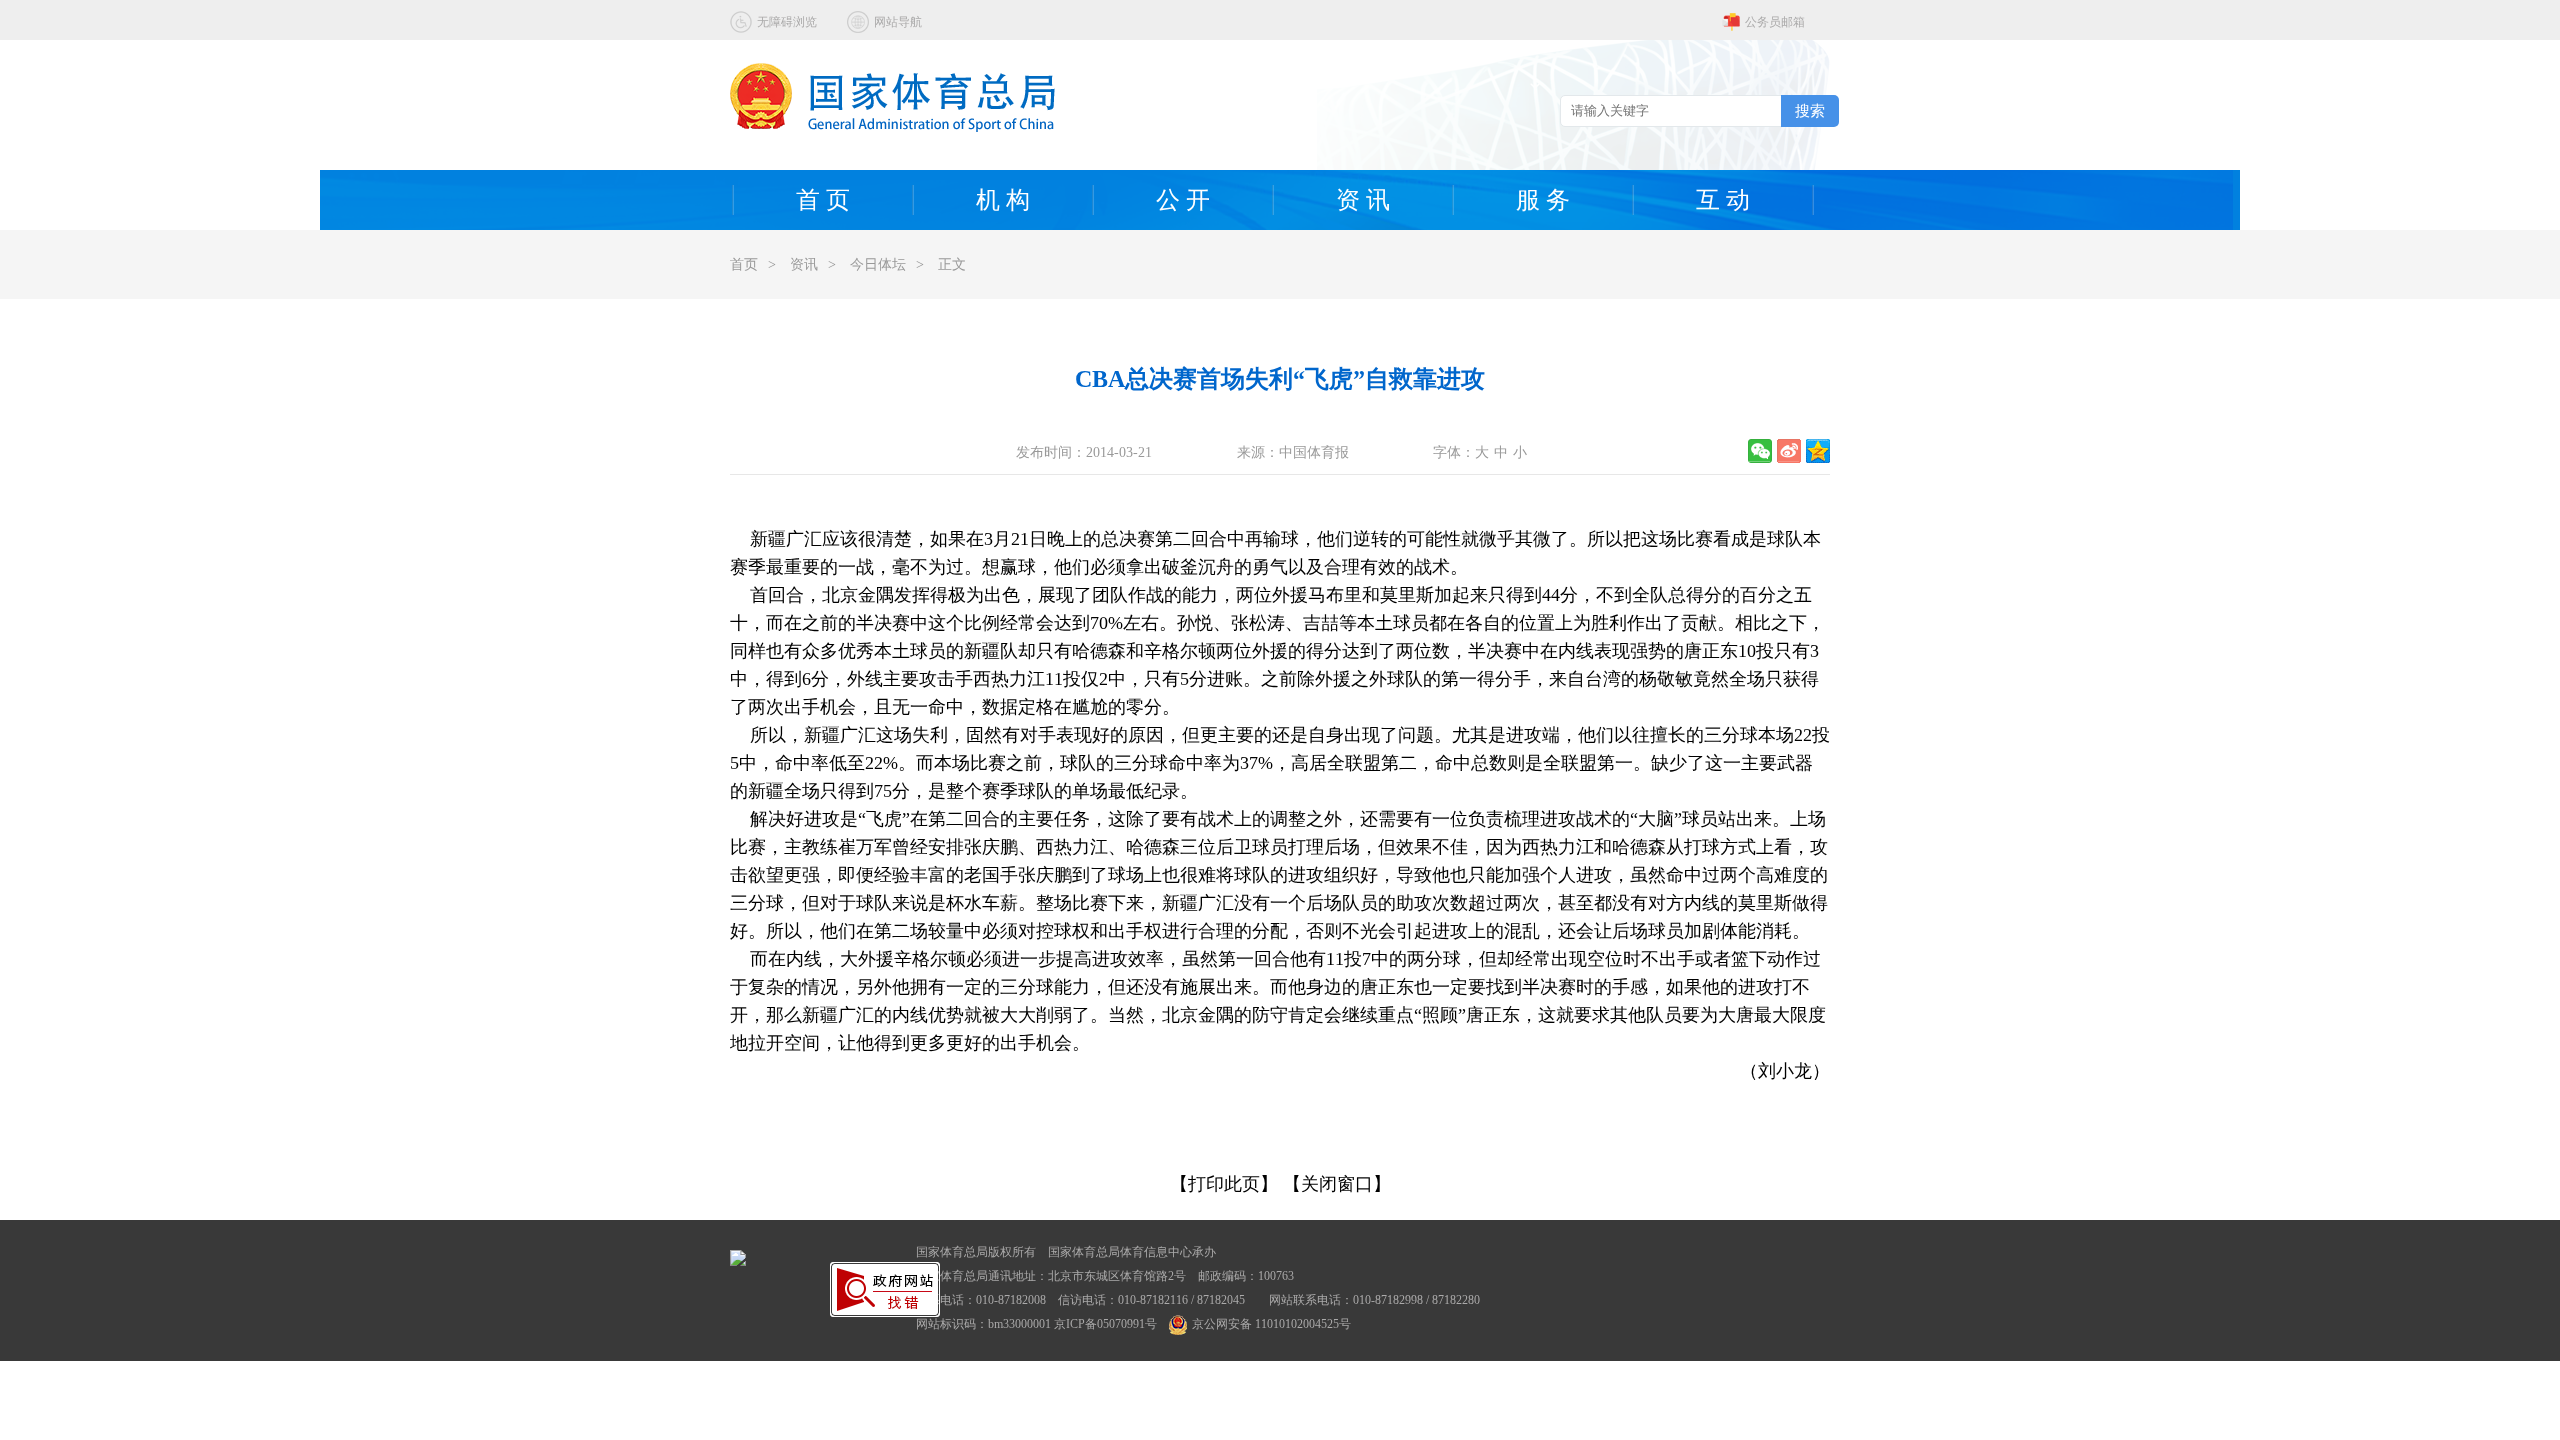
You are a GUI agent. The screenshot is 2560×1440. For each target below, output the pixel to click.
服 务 (1543, 200)
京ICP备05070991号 (1105, 1324)
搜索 (1810, 110)
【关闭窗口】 (1337, 1184)
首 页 (823, 200)
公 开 (1183, 200)
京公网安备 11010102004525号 (1271, 1324)
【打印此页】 (1224, 1184)
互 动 (1723, 200)
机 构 (1003, 200)
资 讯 (1363, 200)
